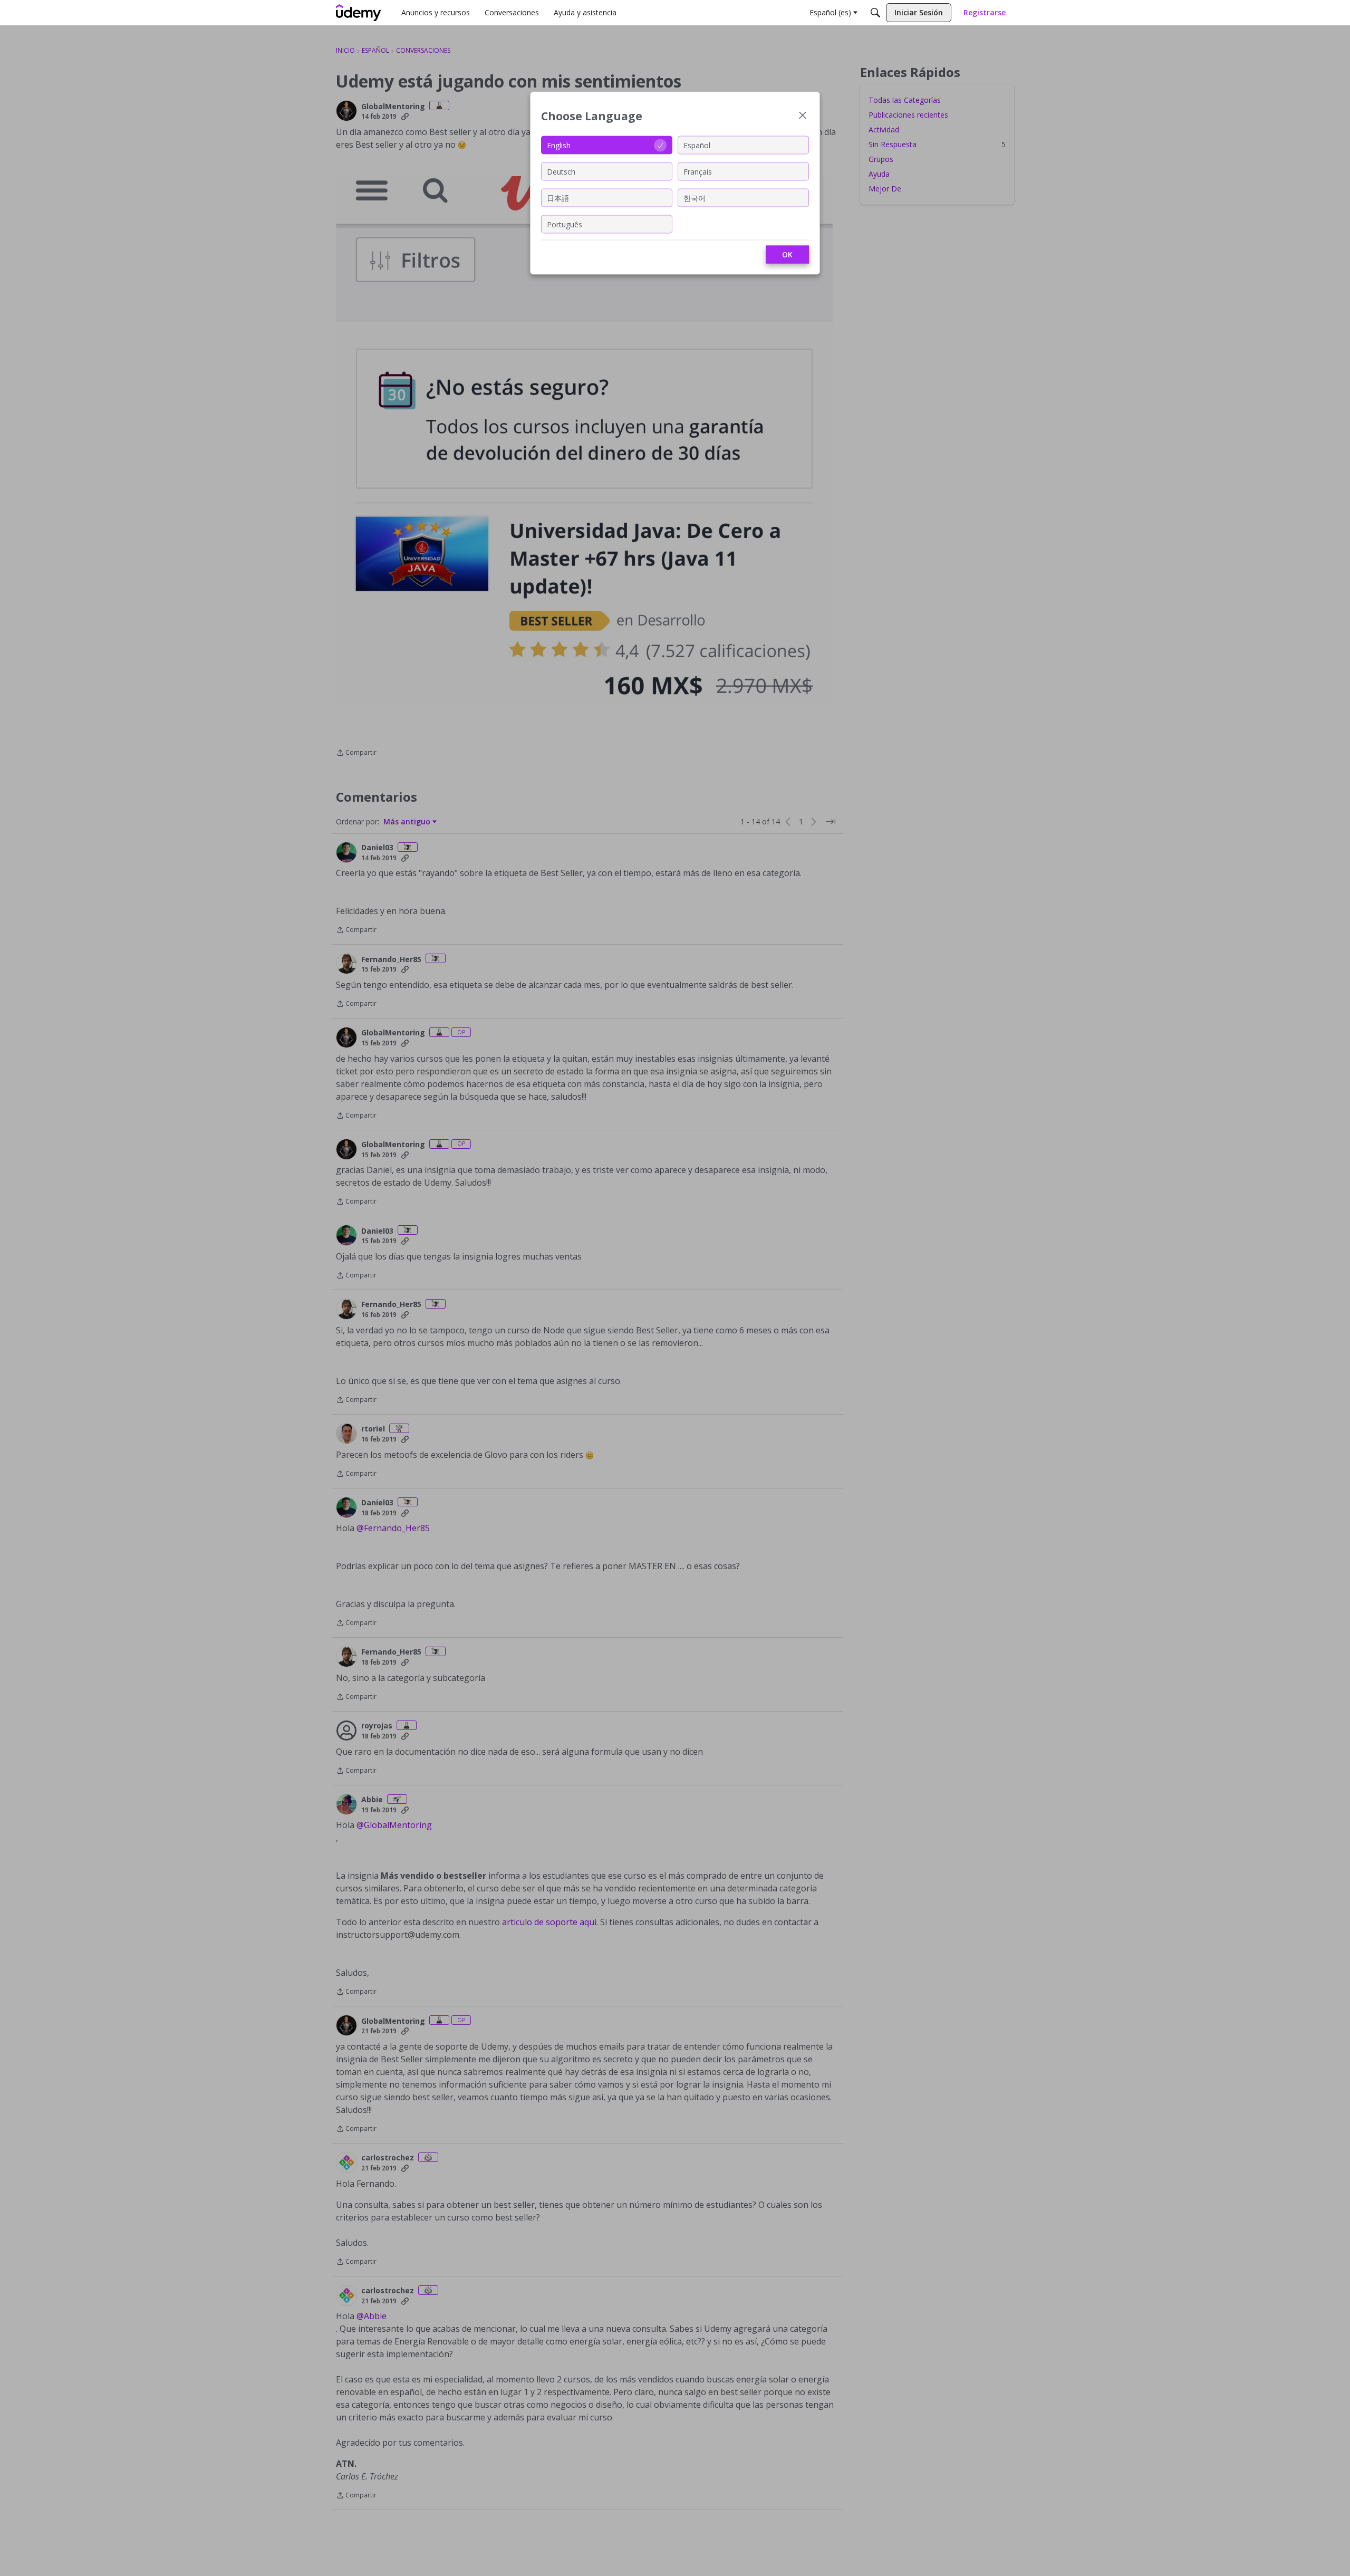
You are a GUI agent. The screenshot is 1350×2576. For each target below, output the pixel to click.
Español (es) (830, 12)
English (559, 145)
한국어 (695, 198)
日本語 (558, 198)
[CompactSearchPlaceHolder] (875, 13)
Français (698, 171)
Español (697, 145)
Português (565, 224)
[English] (359, 13)
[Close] (803, 116)
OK (787, 254)
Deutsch (561, 171)
